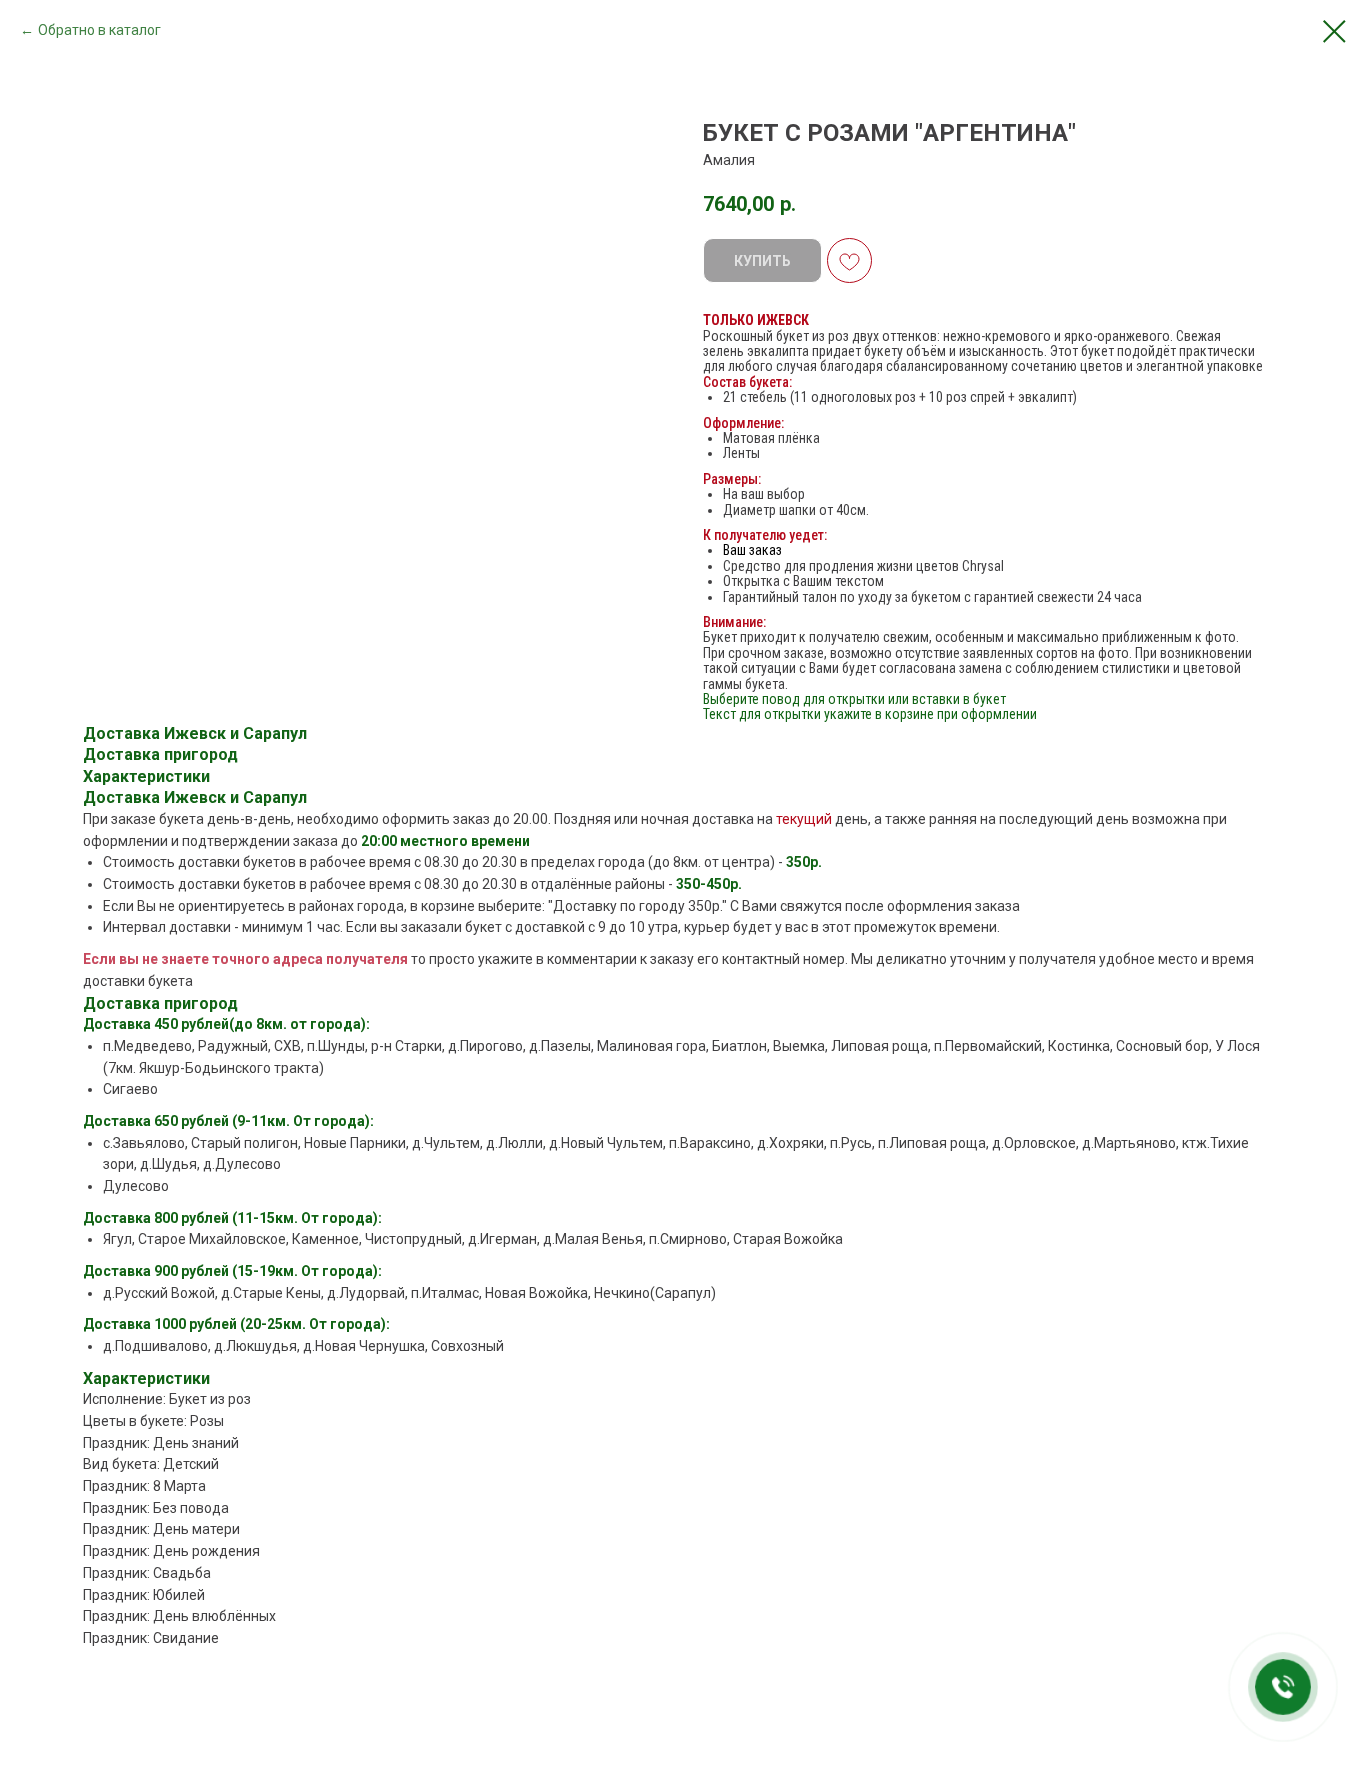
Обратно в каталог (99, 30)
